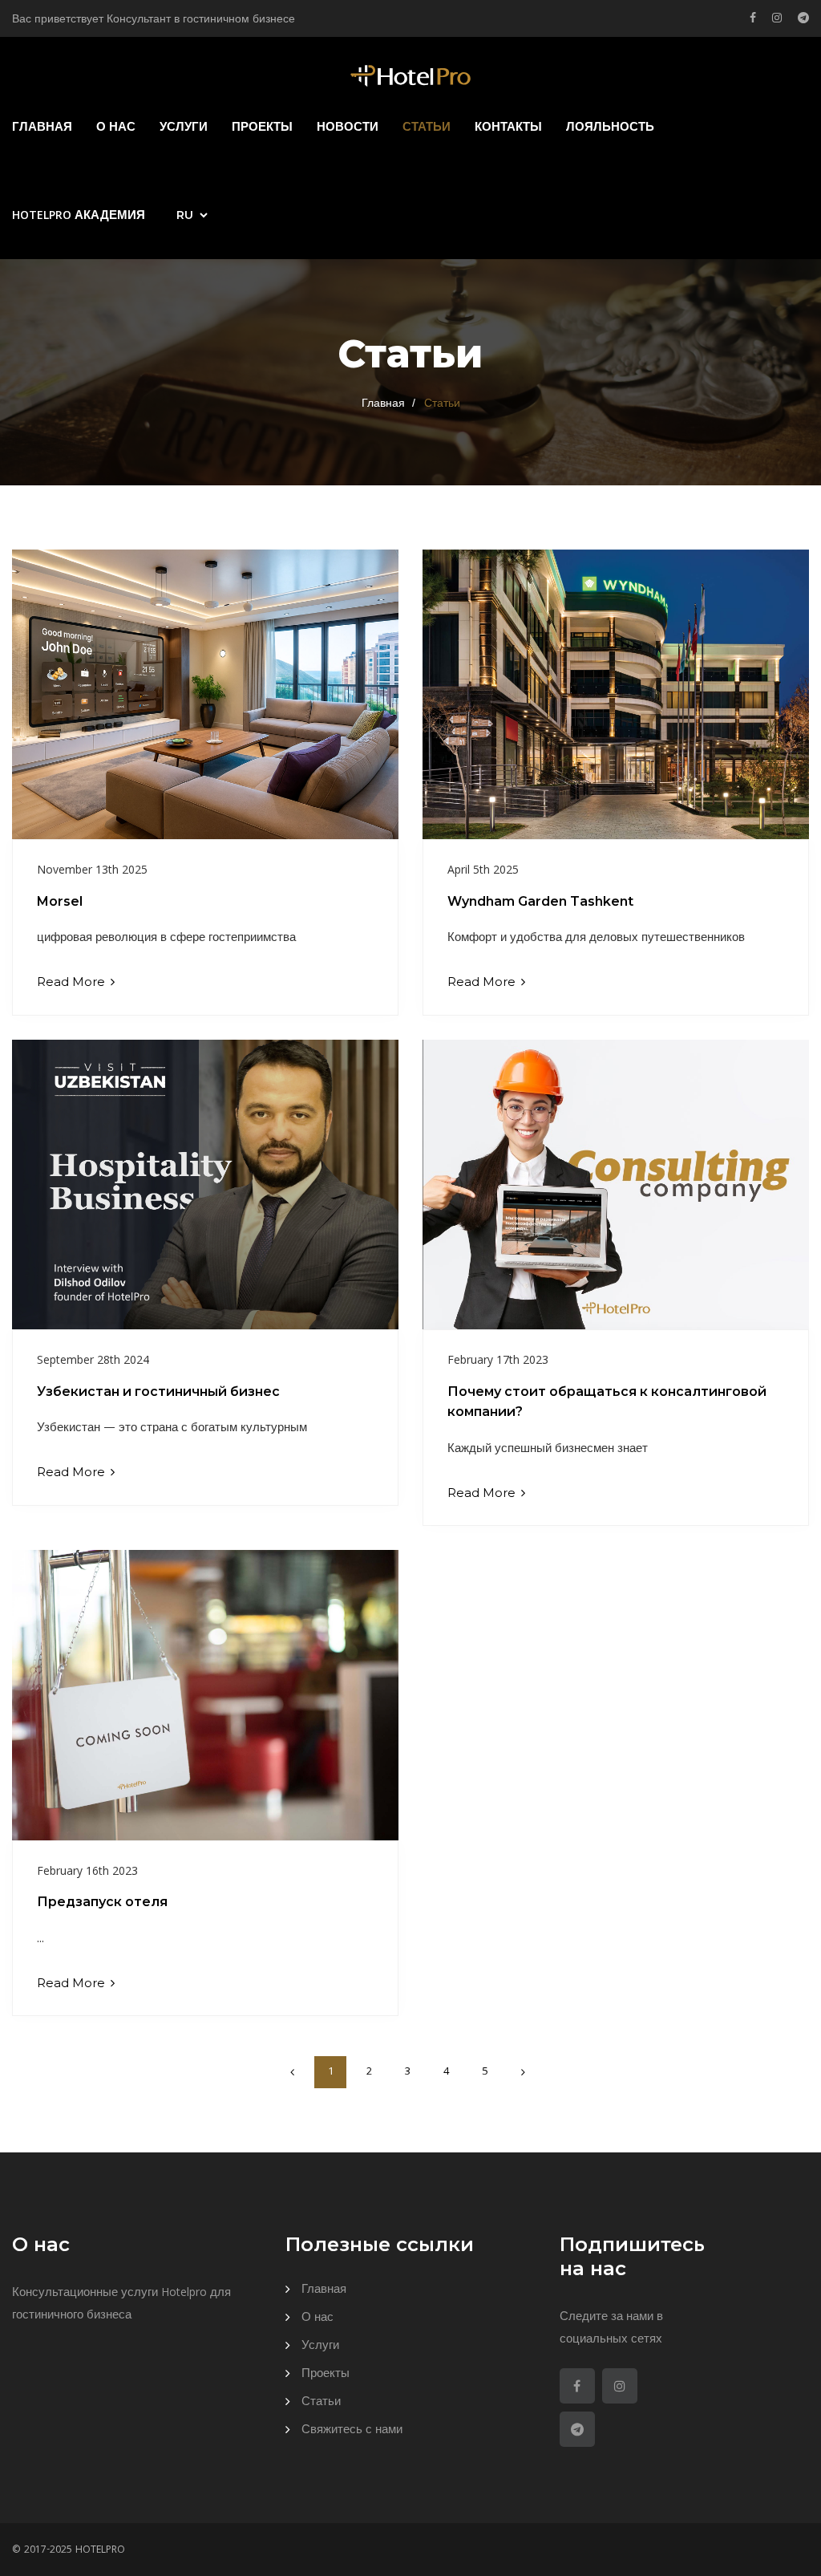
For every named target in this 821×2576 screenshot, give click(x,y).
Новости (348, 128)
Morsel (60, 901)
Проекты (262, 128)
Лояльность (610, 128)
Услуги (184, 128)
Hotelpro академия (79, 217)
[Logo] (410, 77)
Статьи (427, 128)
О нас (116, 128)
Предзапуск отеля (102, 1902)
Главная (42, 128)
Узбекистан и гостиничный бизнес (158, 1391)
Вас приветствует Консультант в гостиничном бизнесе (154, 20)
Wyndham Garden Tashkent (540, 901)
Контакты (508, 128)
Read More (73, 982)
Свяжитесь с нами (352, 2431)
